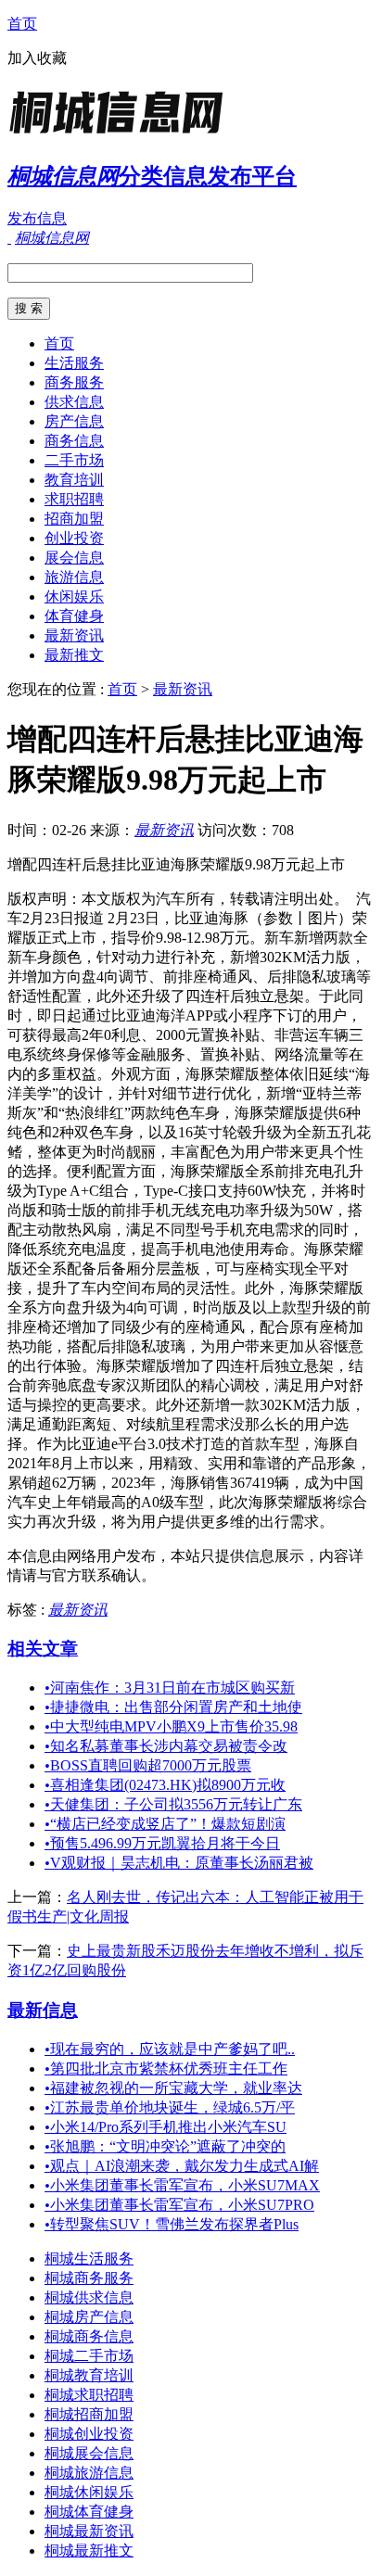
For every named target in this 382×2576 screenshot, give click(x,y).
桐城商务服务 (89, 2278)
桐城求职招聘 (89, 2395)
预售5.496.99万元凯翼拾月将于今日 (162, 1843)
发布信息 (37, 218)
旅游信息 (74, 577)
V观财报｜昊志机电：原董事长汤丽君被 (179, 1863)
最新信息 (43, 2010)
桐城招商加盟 (89, 2414)
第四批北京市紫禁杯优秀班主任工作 (166, 2068)
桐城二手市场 (89, 2356)
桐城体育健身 (89, 2512)
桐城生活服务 (89, 2259)
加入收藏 (37, 58)
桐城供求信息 (89, 2297)
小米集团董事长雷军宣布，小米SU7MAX (182, 2185)
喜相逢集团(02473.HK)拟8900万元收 (165, 1785)
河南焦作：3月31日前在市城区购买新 (170, 1688)
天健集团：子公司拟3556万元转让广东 (173, 1804)
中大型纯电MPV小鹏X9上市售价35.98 (171, 1726)
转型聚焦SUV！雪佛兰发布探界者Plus (172, 2224)
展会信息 (74, 558)
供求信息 (74, 402)
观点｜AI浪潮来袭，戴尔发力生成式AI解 (182, 2166)
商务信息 (74, 441)
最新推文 (74, 655)
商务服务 (74, 382)
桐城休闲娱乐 (89, 2492)
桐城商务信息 (89, 2336)
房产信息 (74, 421)
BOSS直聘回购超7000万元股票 (148, 1765)
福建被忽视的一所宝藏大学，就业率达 (173, 2088)
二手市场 (74, 460)
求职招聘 (74, 499)
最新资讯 (74, 635)
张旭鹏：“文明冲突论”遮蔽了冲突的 (165, 2146)
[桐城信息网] (123, 134)
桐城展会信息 (89, 2453)
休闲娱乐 (74, 596)
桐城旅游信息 (89, 2473)
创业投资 (74, 538)
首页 (22, 24)
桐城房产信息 (89, 2317)
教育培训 (74, 480)
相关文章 (43, 1649)
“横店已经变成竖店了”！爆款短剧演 (165, 1824)
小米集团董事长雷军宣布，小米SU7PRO (179, 2205)
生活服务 (74, 363)
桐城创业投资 (89, 2434)
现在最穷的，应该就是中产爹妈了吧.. (170, 2049)
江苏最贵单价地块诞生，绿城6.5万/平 (170, 2107)
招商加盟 (74, 519)
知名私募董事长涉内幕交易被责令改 (166, 1746)
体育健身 (74, 616)
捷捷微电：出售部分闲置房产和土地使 (173, 1707)
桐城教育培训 (89, 2375)
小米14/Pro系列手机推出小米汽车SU (166, 2127)
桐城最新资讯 (89, 2531)
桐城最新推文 (89, 2551)
